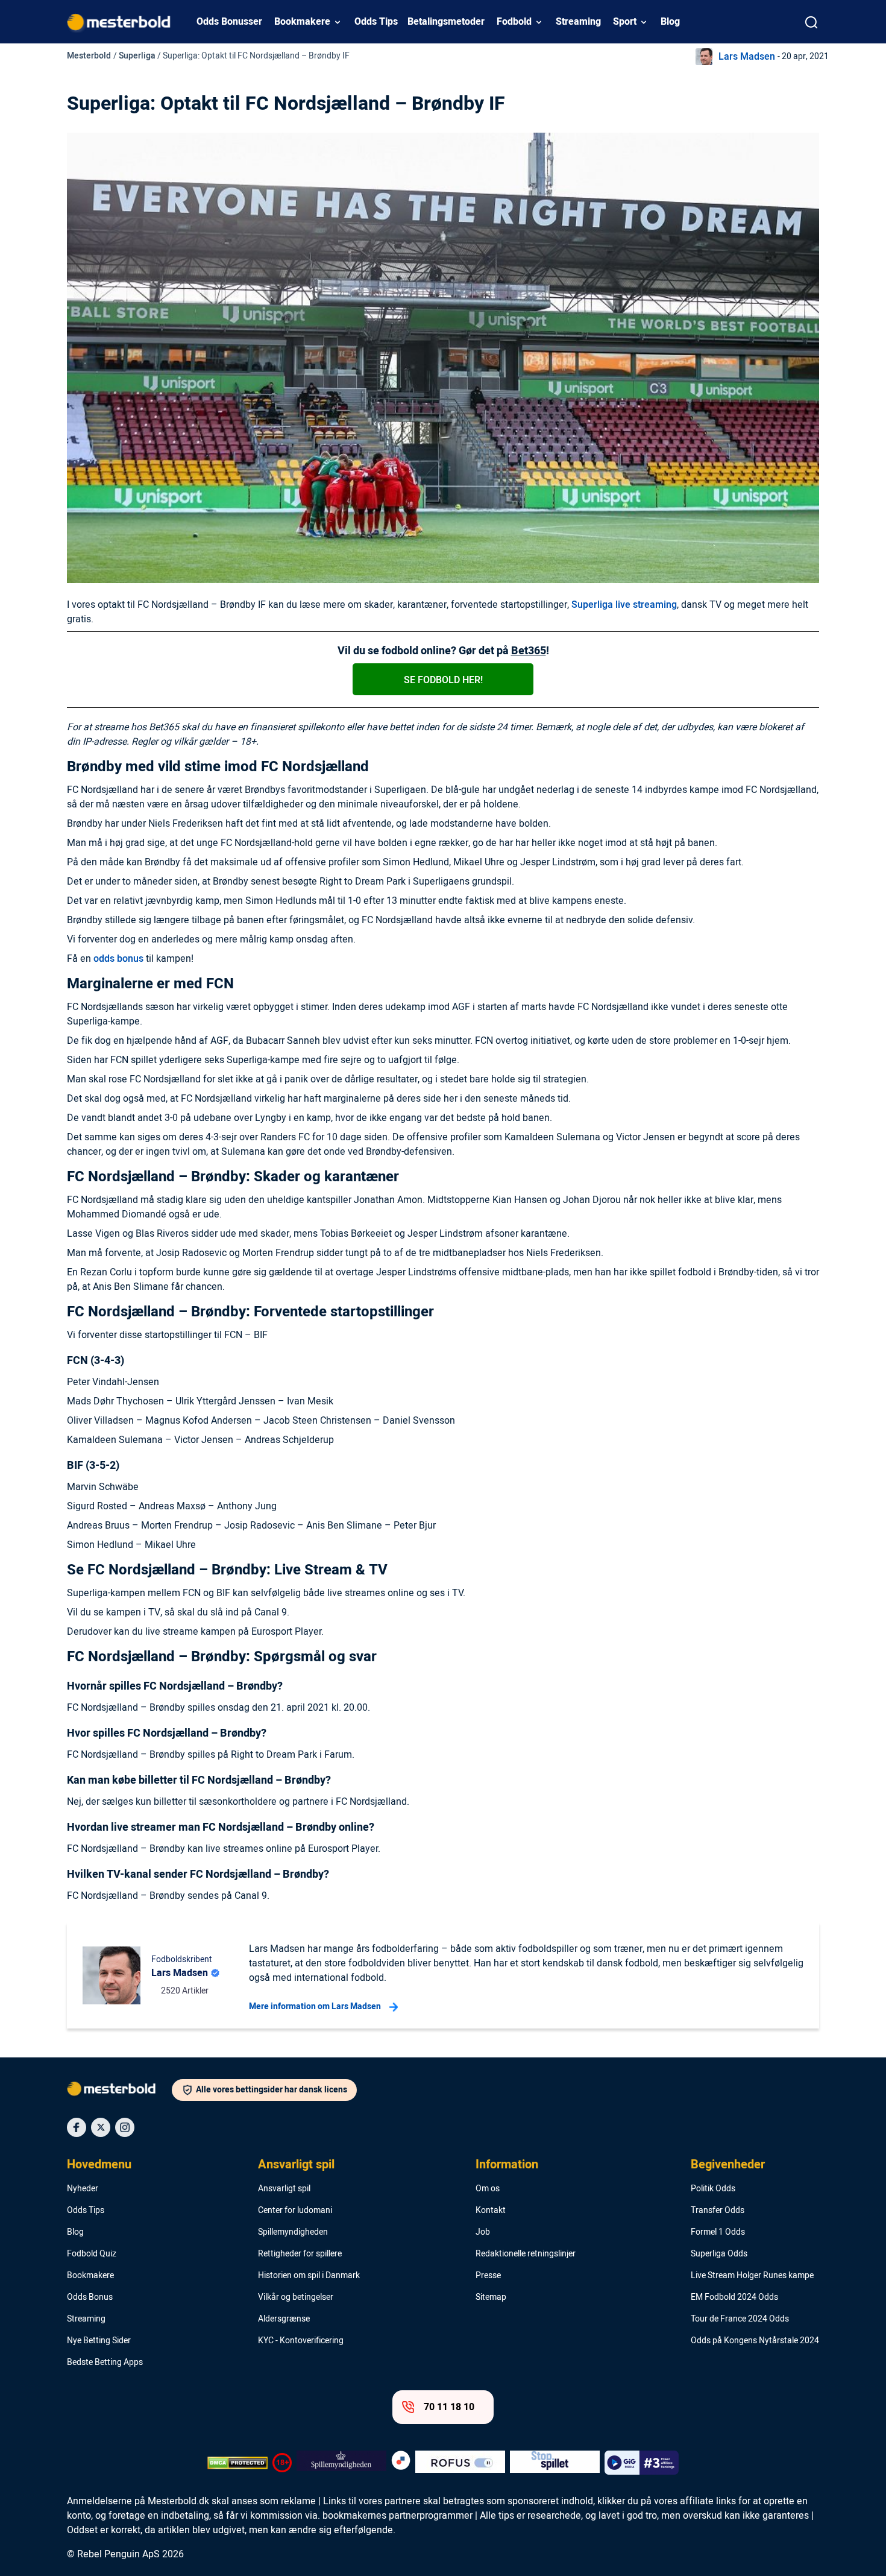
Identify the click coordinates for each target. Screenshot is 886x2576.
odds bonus (118, 959)
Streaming (578, 22)
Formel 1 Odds (718, 2232)
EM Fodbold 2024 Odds (734, 2297)
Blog (670, 22)
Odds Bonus (90, 2297)
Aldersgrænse (284, 2319)
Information (507, 2165)
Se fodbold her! (443, 680)
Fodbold (514, 22)
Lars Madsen (747, 57)
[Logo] (119, 2091)
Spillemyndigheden (293, 2232)
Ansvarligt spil (296, 2165)
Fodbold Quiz (92, 2254)
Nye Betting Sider (99, 2341)
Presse (488, 2276)
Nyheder (83, 2189)
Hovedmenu (99, 2165)
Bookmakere (302, 22)
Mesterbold (89, 56)
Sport (625, 22)
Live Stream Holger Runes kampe (752, 2276)
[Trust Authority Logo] (341, 2463)
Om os (488, 2189)
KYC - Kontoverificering (301, 2341)
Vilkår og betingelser (296, 2297)
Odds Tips (376, 22)
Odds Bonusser (229, 22)
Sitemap (491, 2297)
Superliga (137, 56)
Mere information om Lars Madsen (315, 2006)
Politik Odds (713, 2189)
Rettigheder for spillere (300, 2254)
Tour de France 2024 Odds (740, 2319)
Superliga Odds (719, 2254)
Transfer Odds (718, 2211)
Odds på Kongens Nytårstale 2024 (755, 2341)
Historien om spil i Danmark (309, 2276)
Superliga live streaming (624, 605)
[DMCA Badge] (237, 2463)
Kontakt (491, 2211)
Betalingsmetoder (446, 22)
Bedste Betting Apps (105, 2363)
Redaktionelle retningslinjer (526, 2254)
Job (483, 2232)
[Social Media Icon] (77, 2127)
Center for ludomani (295, 2211)
